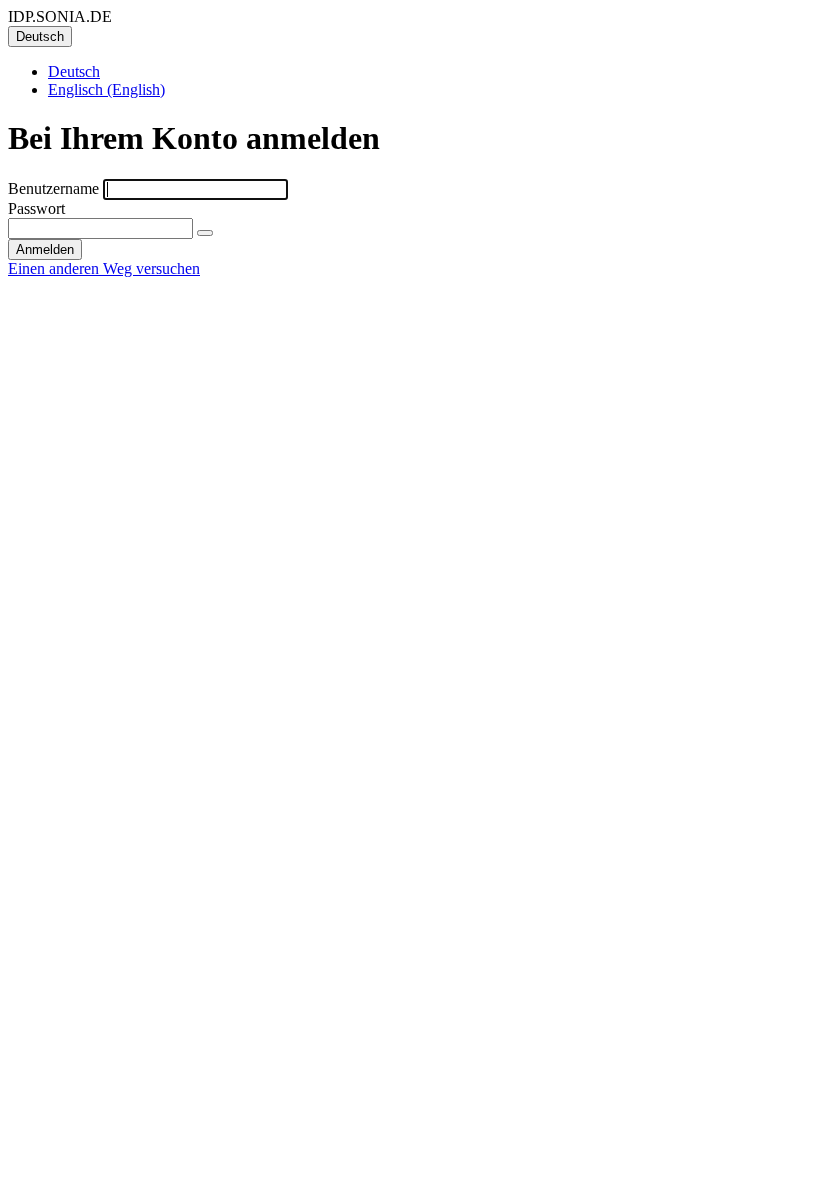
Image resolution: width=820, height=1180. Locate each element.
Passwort (36, 208)
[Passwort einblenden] (205, 233)
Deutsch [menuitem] (74, 71)
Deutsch (40, 36)
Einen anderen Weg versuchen (104, 268)
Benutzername (53, 188)
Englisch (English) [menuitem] (106, 89)
